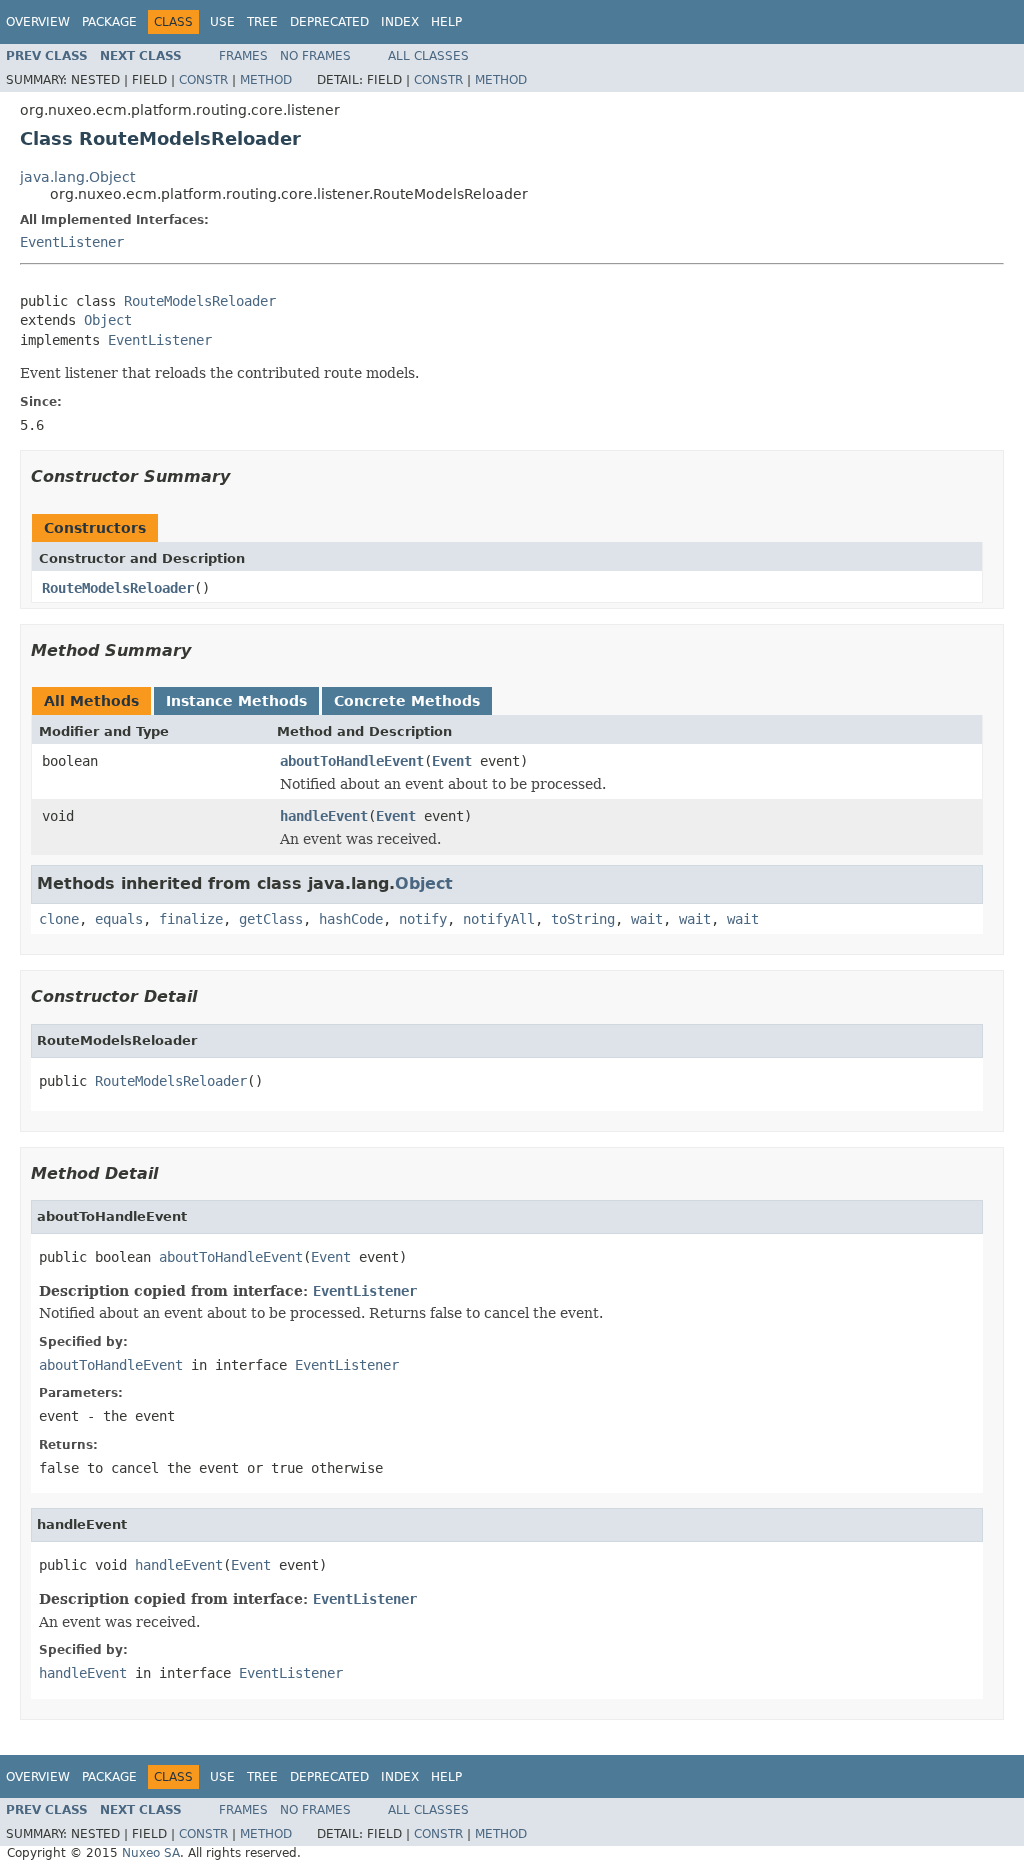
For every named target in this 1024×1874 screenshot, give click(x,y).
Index (400, 22)
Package (109, 22)
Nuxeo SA (151, 1853)
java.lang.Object (77, 177)
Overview (38, 22)
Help (446, 22)
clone (59, 919)
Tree (262, 22)
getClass (271, 919)
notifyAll (499, 919)
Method (266, 80)
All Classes (428, 56)
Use (222, 22)
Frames (243, 56)
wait (647, 919)
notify (423, 919)
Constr (203, 80)
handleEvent (324, 816)
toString (583, 919)
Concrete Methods (407, 701)
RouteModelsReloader (200, 301)
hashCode (351, 919)
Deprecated (329, 22)
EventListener (72, 242)
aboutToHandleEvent (352, 761)
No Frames (315, 56)
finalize (191, 919)
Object (108, 320)
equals (119, 919)
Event (452, 761)
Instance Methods (236, 701)
